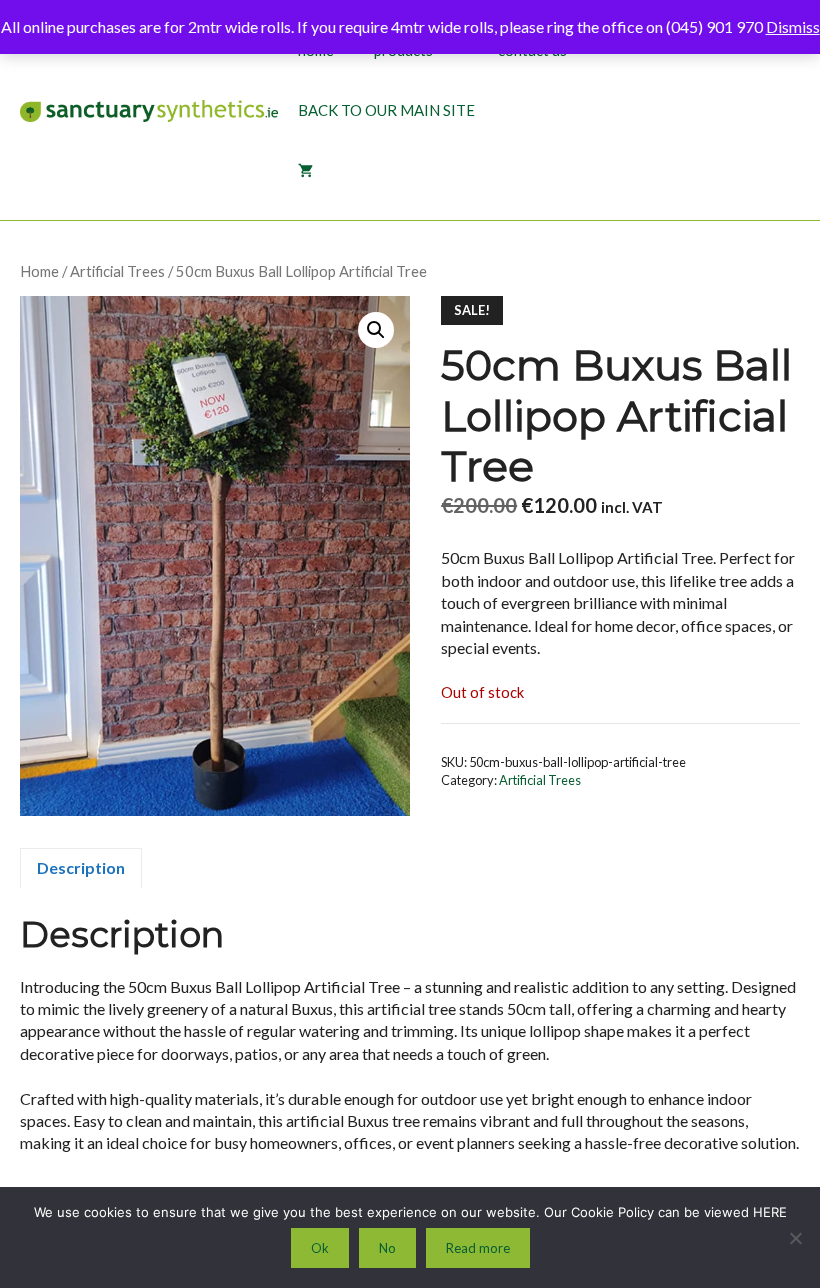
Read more (478, 1248)
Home (39, 271)
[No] (795, 1238)
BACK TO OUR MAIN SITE (386, 110)
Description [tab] (81, 867)
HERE (770, 1212)
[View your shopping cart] (305, 170)
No (387, 1248)
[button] (376, 330)
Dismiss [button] (793, 26)
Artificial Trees (117, 271)
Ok (320, 1248)
